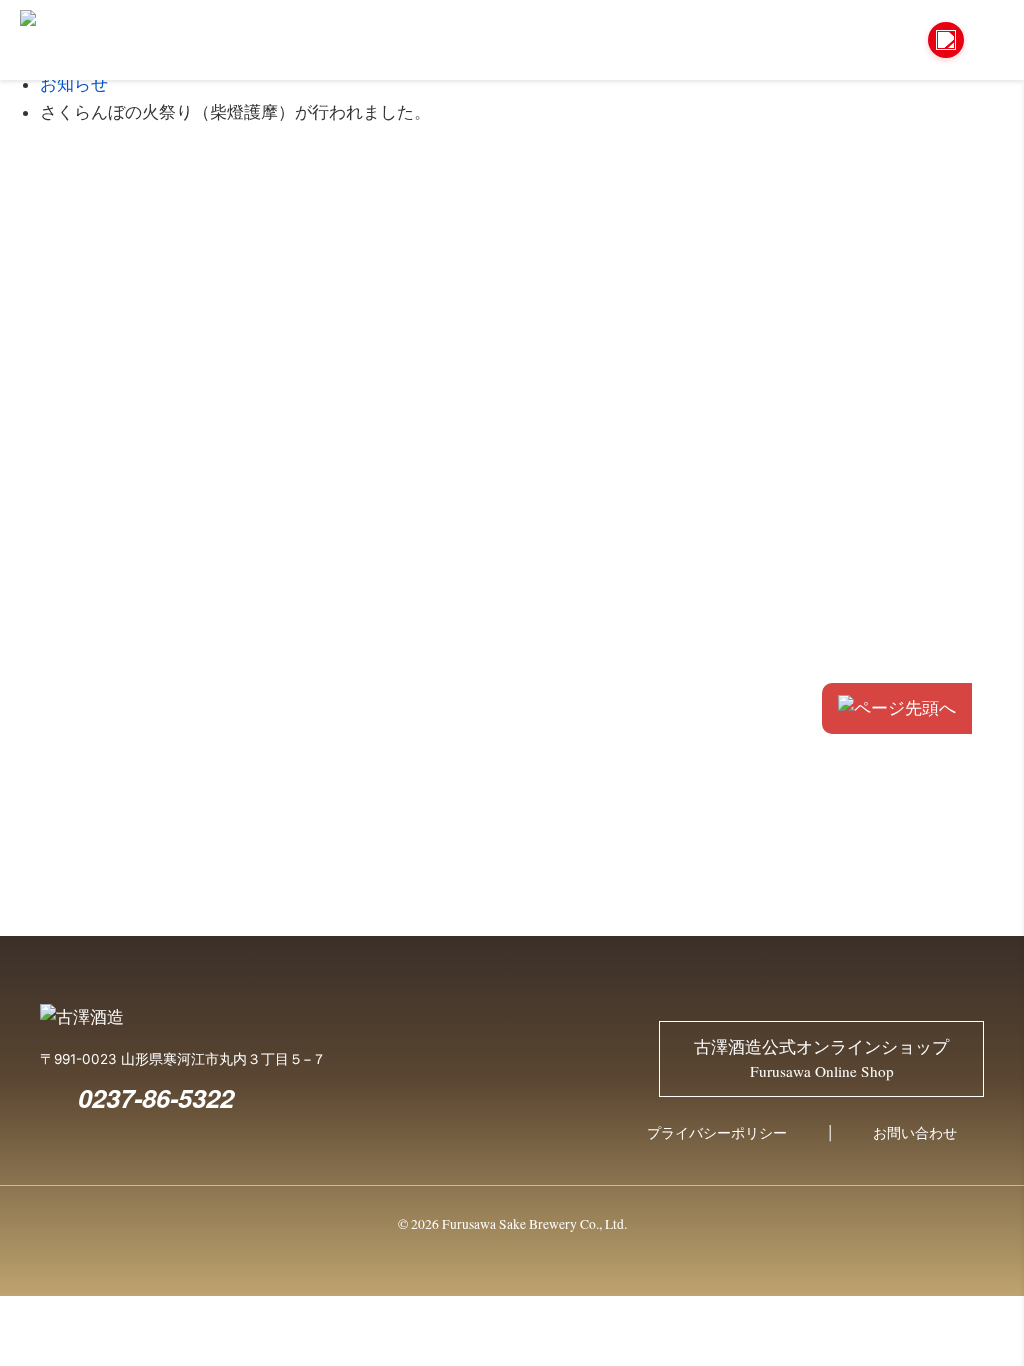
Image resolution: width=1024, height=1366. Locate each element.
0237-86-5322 (156, 1097)
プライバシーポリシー (717, 1133)
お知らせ (74, 84)
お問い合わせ (915, 1133)
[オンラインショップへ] (946, 40)
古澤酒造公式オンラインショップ (821, 1059)
